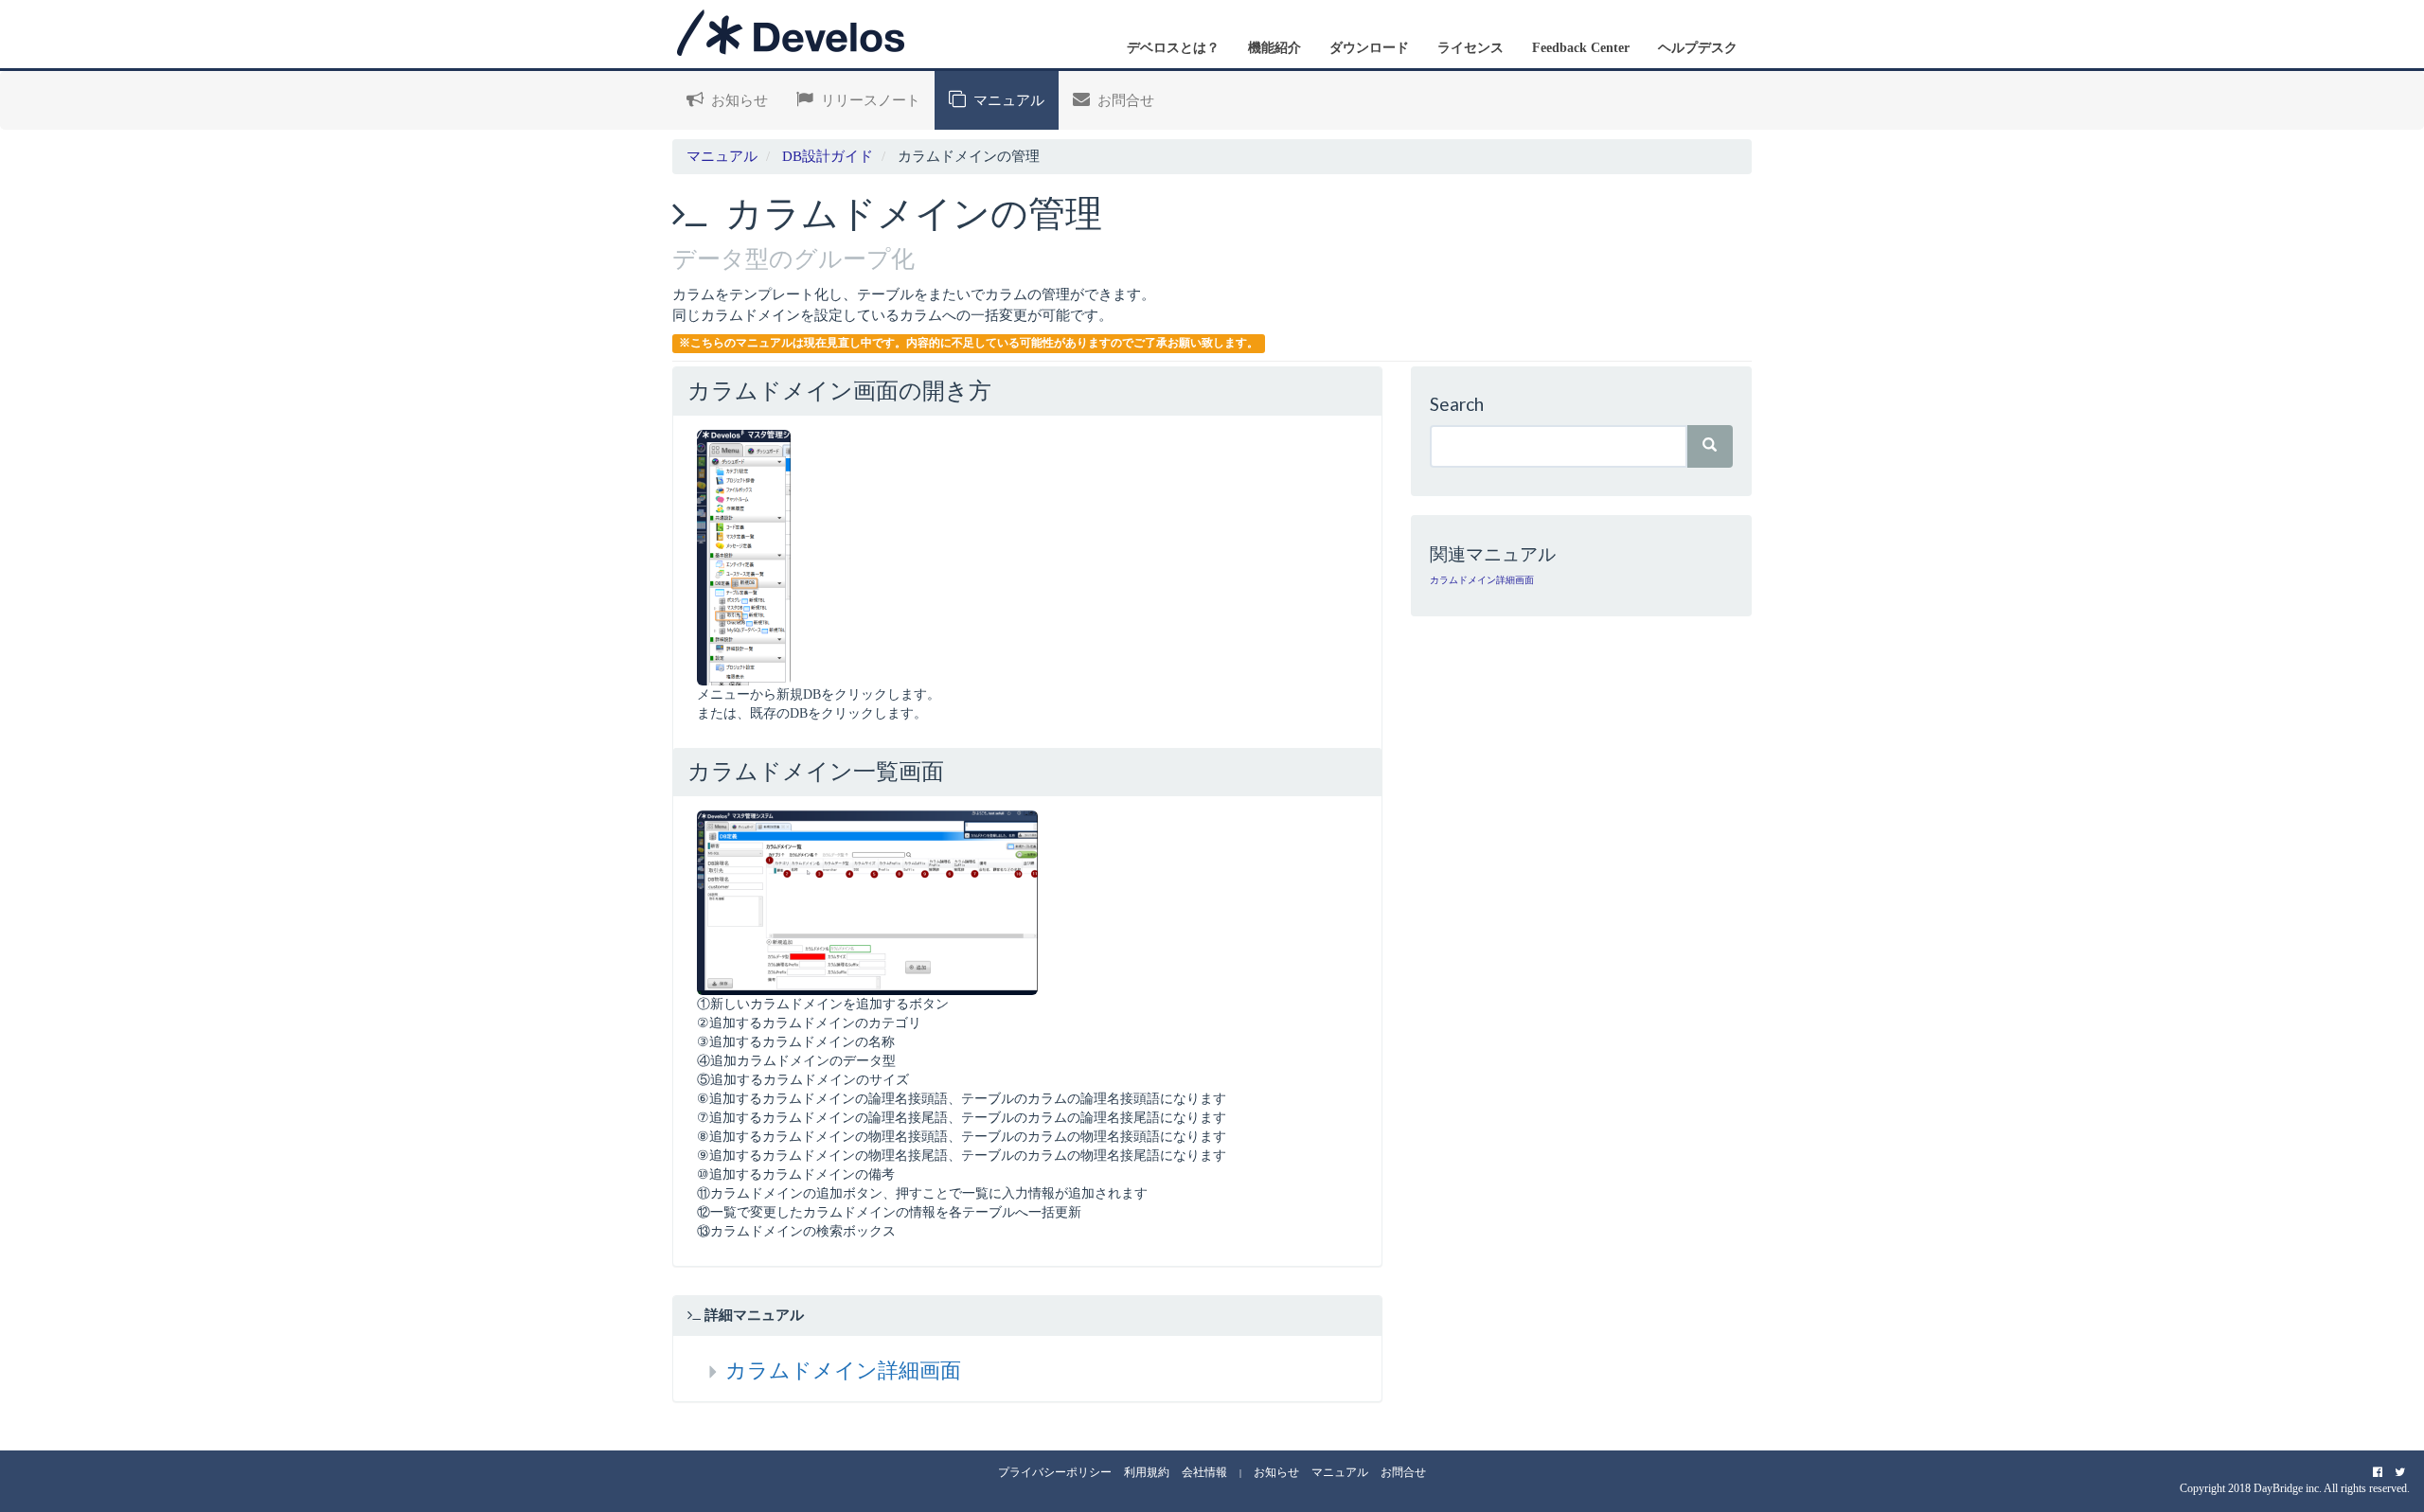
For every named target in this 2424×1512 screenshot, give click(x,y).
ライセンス (1470, 48)
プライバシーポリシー (1055, 1472)
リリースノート (867, 100)
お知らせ (736, 100)
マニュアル (1005, 100)
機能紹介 (1274, 48)
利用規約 (1147, 1472)
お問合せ (1122, 100)
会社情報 (1204, 1472)
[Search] (1710, 446)
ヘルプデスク (1698, 48)
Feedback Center (1581, 48)
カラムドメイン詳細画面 (843, 1370)
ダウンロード (1369, 48)
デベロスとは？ (1173, 48)
